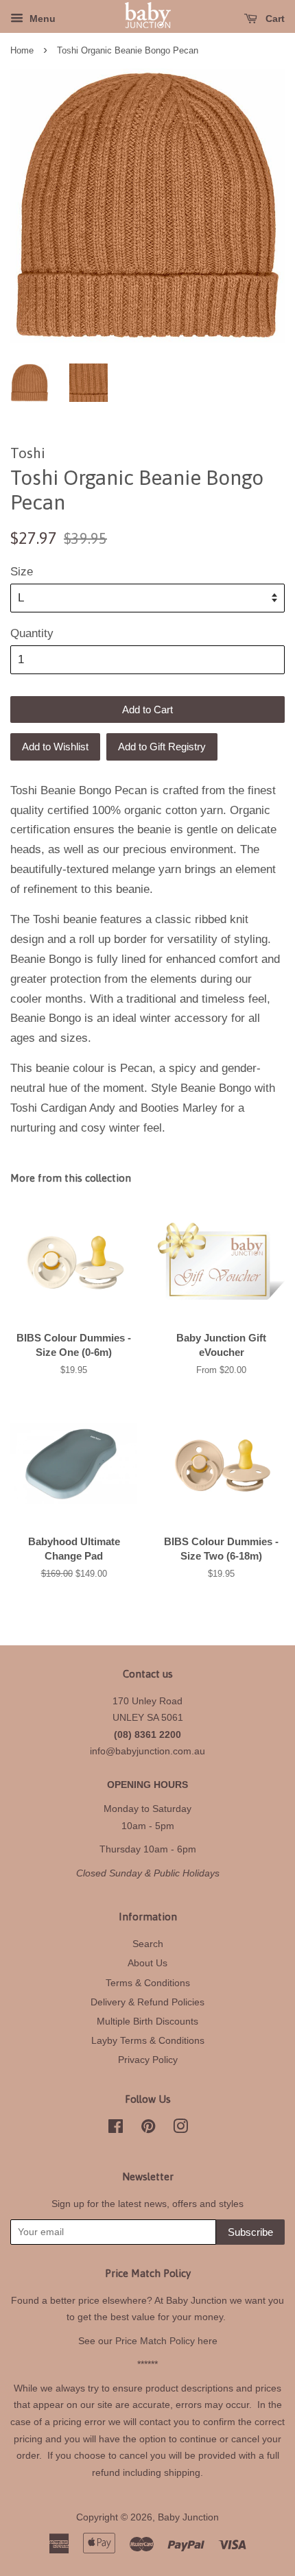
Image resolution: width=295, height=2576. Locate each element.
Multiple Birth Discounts (147, 2021)
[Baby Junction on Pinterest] (148, 2129)
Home (22, 50)
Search (148, 1944)
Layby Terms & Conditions (148, 2040)
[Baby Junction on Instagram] (180, 2129)
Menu (41, 19)
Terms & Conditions (148, 1983)
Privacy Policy (148, 2060)
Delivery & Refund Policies (147, 2002)
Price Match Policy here (166, 2341)
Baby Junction (188, 2517)
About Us (147, 1963)
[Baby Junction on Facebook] (116, 2129)
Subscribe (250, 2232)
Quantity (32, 633)
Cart (274, 19)
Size (22, 572)
